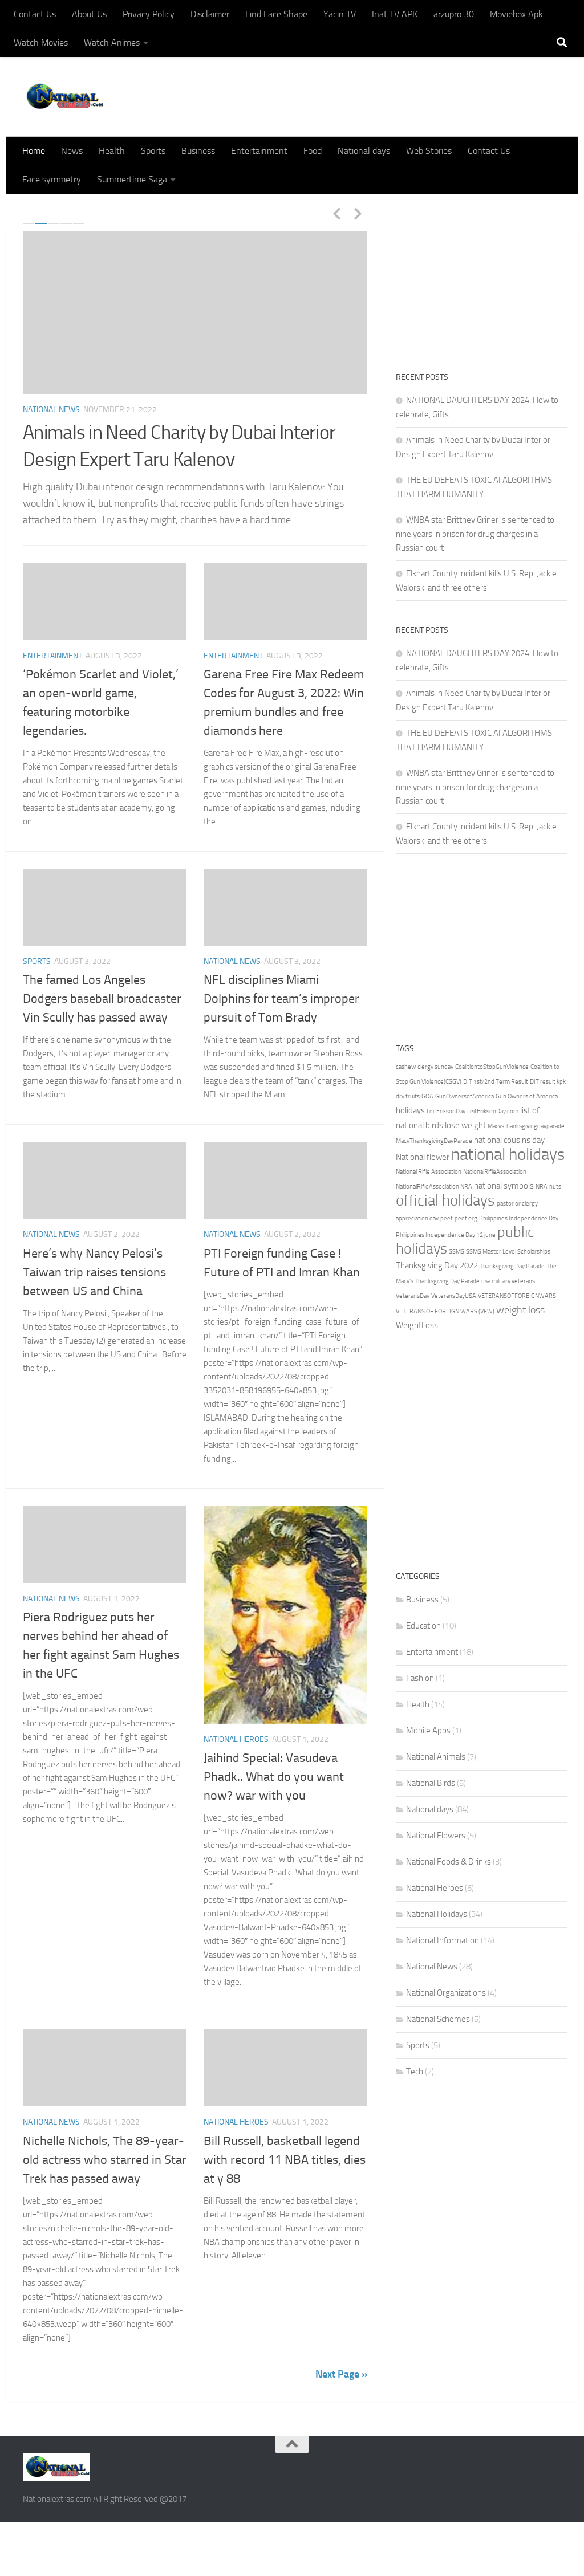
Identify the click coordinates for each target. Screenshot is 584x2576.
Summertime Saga (132, 179)
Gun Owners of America (527, 1096)
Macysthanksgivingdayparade (526, 1126)
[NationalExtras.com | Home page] (63, 97)
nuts (555, 1187)
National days (364, 151)
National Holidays (437, 1914)
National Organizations (446, 1993)
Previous (336, 213)
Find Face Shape (276, 14)
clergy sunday (435, 1067)
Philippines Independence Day (519, 1218)
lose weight (465, 1125)
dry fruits (408, 1096)
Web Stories (429, 151)
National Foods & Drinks (449, 1862)
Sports (153, 151)
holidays (410, 1110)
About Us (89, 14)
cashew (406, 1067)
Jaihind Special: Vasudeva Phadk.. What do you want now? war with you (274, 1777)
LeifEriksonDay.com (493, 1111)
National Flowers (436, 1836)
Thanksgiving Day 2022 (437, 1265)
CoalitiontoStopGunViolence (492, 1067)
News (72, 151)
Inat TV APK (395, 14)
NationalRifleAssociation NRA (434, 1187)
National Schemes (438, 2019)
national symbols (504, 1186)
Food (313, 151)
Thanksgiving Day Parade (512, 1266)
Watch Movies (41, 42)
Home (34, 151)
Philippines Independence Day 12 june (446, 1235)
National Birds (431, 1783)
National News (51, 410)
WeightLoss (417, 1325)
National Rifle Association (429, 1172)
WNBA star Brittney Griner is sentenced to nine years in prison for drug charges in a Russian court (475, 534)
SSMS (457, 1252)
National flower (423, 1157)
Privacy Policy (149, 14)
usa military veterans (508, 1281)
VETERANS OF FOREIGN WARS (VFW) (445, 1311)
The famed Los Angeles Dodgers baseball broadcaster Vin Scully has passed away (102, 999)
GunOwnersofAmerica (465, 1096)
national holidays (508, 1155)
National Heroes (236, 1739)
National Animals (436, 1757)
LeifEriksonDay (446, 1111)
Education (423, 1626)
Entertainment (259, 151)
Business (198, 151)
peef (447, 1218)
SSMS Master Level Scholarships (508, 1252)
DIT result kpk (548, 1082)
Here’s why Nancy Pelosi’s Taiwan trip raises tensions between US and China (94, 1272)
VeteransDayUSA (454, 1296)
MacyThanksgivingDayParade (434, 1141)
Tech (415, 2072)
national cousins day (509, 1140)
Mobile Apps (428, 1731)
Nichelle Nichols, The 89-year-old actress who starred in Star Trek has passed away (105, 2160)
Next (358, 213)
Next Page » (341, 2374)
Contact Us (35, 14)
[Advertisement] (481, 276)
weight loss (520, 1310)
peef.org (466, 1218)
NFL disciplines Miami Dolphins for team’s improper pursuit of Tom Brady (281, 999)
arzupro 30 (454, 14)
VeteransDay (413, 1296)
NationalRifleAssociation (495, 1172)
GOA (427, 1096)
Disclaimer (210, 14)
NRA (542, 1187)
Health (112, 151)
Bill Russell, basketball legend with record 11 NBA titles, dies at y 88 (285, 2160)
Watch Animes (112, 42)
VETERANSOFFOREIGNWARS (517, 1296)
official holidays (445, 1200)
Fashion (420, 1678)
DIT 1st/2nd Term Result (496, 1082)
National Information (443, 1940)
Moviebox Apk (516, 14)
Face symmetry (52, 179)
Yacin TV (340, 14)
